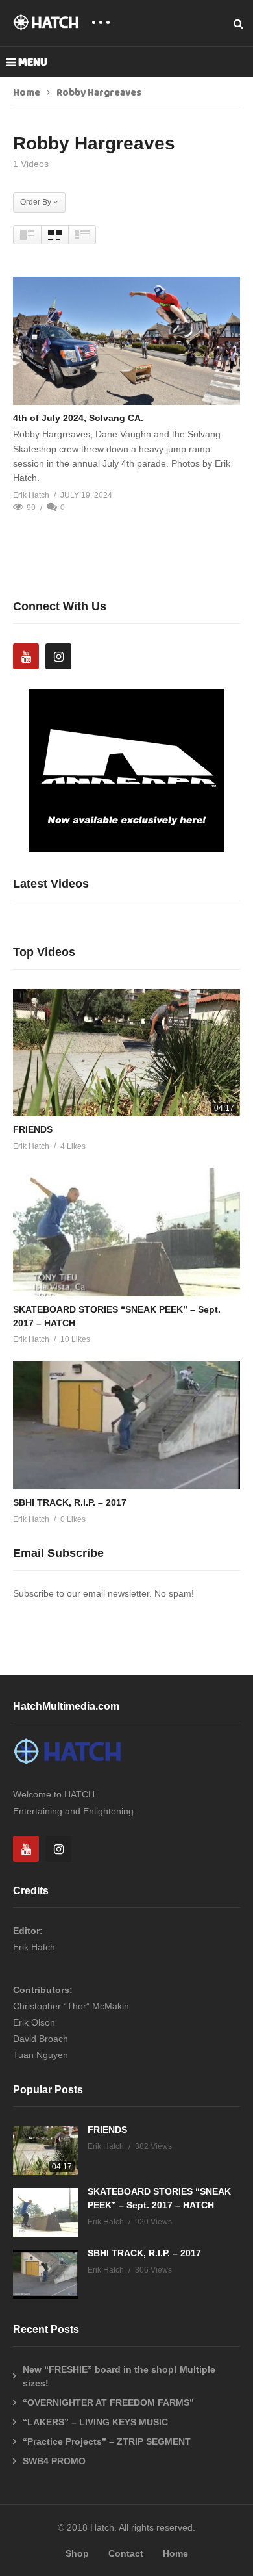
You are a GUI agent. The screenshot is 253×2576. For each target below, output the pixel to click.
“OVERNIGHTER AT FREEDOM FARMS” (108, 2402)
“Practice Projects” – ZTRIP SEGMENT (107, 2441)
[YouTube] (26, 656)
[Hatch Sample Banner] (126, 849)
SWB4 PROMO (54, 2461)
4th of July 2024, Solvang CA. (78, 418)
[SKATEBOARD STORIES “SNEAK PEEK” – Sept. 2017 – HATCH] (126, 1232)
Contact (126, 2553)
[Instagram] (58, 656)
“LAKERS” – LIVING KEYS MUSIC (95, 2422)
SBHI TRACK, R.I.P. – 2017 (70, 1502)
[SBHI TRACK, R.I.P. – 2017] (126, 1425)
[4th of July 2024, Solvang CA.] (126, 341)
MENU (33, 62)
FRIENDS (33, 1129)
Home (27, 93)
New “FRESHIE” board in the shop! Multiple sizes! (119, 2376)
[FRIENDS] (126, 1053)
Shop (77, 2553)
